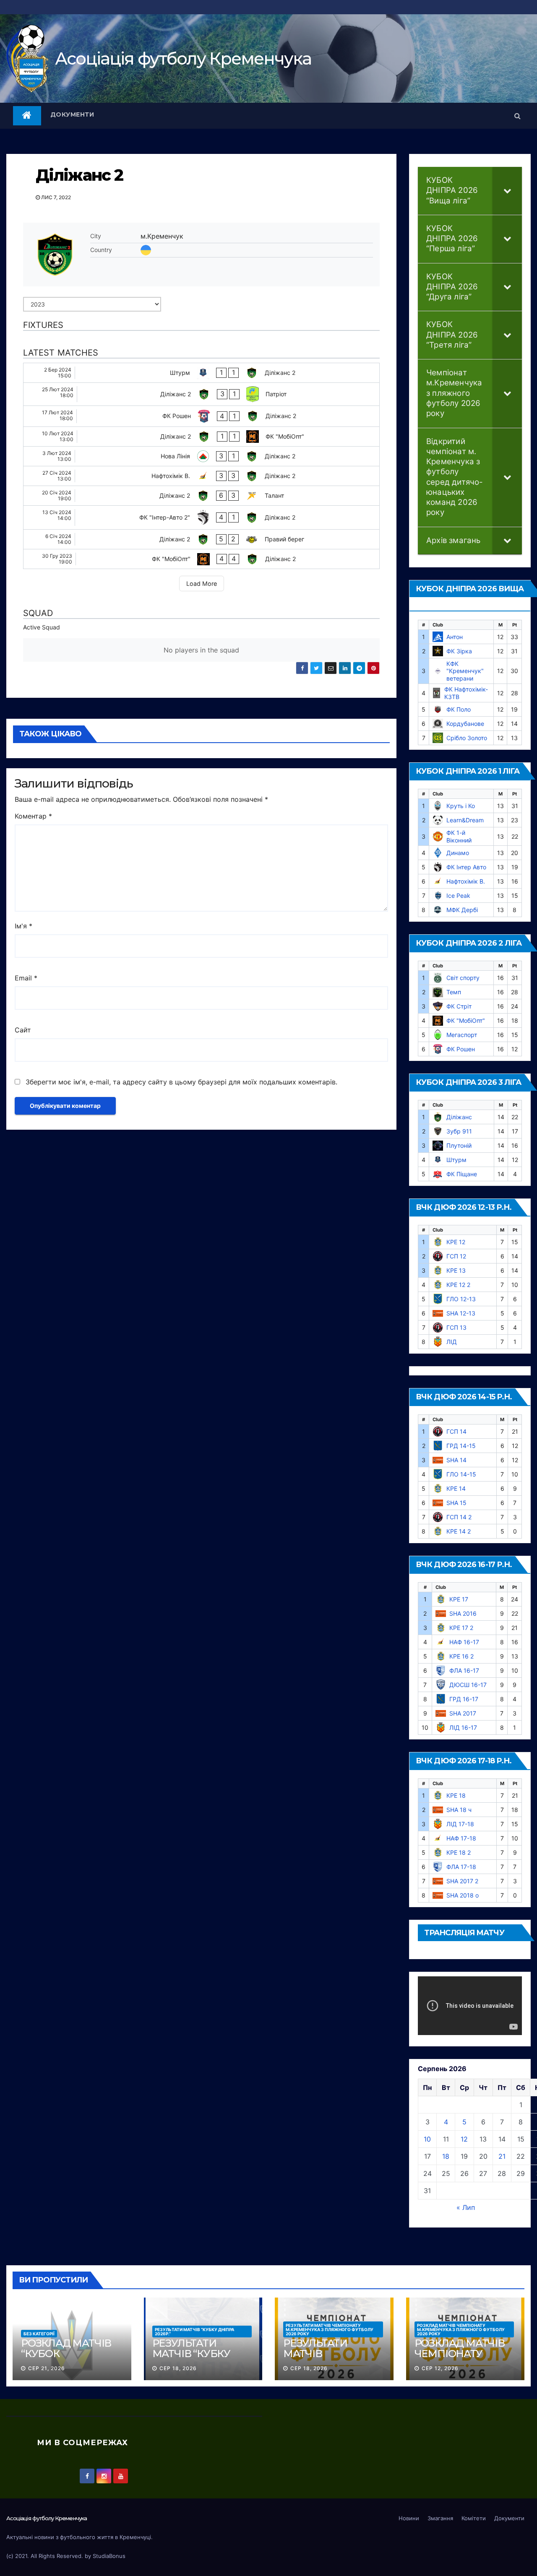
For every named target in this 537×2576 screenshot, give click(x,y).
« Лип (466, 2207)
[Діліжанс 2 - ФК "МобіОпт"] (201, 437)
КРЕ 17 (459, 1599)
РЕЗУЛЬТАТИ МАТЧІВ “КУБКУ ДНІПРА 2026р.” (194, 2332)
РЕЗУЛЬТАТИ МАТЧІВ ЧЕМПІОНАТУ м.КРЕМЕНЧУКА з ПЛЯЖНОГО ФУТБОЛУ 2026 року (330, 2329)
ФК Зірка (459, 651)
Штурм (456, 1160)
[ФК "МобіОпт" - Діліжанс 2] (201, 559)
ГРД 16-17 (464, 1699)
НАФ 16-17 (464, 1642)
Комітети (474, 2518)
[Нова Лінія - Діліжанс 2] (201, 456)
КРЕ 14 (456, 1488)
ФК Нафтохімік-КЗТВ (466, 693)
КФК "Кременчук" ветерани (465, 671)
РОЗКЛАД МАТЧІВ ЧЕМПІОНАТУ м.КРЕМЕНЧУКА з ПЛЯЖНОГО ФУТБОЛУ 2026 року (461, 2329)
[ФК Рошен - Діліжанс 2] (201, 416)
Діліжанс (459, 1117)
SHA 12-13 (461, 1313)
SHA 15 (456, 1503)
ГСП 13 (456, 1327)
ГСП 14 (456, 1431)
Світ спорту (463, 978)
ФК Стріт (459, 1006)
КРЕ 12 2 (458, 1285)
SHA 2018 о (463, 1895)
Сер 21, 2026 (47, 2368)
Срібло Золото (467, 738)
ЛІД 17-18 (460, 1824)
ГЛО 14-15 (461, 1474)
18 (446, 2156)
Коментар (33, 816)
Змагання (440, 2518)
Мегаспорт (462, 1035)
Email (26, 978)
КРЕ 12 (456, 1242)
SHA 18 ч (459, 1810)
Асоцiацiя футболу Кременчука (183, 58)
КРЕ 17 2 (461, 1628)
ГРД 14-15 (461, 1446)
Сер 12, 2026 (440, 2368)
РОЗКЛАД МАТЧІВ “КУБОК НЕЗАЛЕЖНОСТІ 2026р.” (66, 2359)
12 (464, 2139)
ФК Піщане (462, 1174)
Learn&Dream (465, 820)
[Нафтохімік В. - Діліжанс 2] (201, 476)
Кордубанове (465, 724)
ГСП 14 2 (459, 1517)
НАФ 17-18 (461, 1838)
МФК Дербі (462, 910)
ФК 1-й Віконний (459, 836)
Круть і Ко (461, 806)
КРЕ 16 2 (461, 1656)
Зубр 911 (459, 1131)
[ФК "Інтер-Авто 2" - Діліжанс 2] (201, 517)
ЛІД (452, 1342)
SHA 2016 (463, 1613)
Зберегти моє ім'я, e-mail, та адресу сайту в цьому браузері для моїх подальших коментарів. (181, 1082)
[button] (517, 116)
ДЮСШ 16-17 (468, 1685)
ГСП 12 (456, 1256)
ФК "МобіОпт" (466, 1020)
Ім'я (23, 926)
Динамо (458, 853)
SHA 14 (456, 1460)
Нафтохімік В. (466, 881)
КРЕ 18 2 (459, 1852)
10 (427, 2139)
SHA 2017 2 (462, 1881)
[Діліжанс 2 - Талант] (201, 496)
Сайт (23, 1030)
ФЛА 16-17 (464, 1670)
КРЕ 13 (456, 1270)
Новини (409, 2518)
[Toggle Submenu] (507, 191)
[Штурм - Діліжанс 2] (201, 373)
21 (502, 2156)
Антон (455, 637)
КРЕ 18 (456, 1795)
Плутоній (459, 1145)
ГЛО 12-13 (461, 1299)
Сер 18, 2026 (178, 2368)
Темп (454, 992)
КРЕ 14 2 (459, 1531)
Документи (72, 114)
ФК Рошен (461, 1049)
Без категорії (39, 2334)
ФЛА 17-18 (461, 1867)
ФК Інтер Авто (466, 867)
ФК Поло (459, 709)
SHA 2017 (463, 1713)
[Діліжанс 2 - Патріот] (201, 394)
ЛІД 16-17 (463, 1727)
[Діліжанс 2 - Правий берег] (201, 539)
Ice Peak (458, 895)
